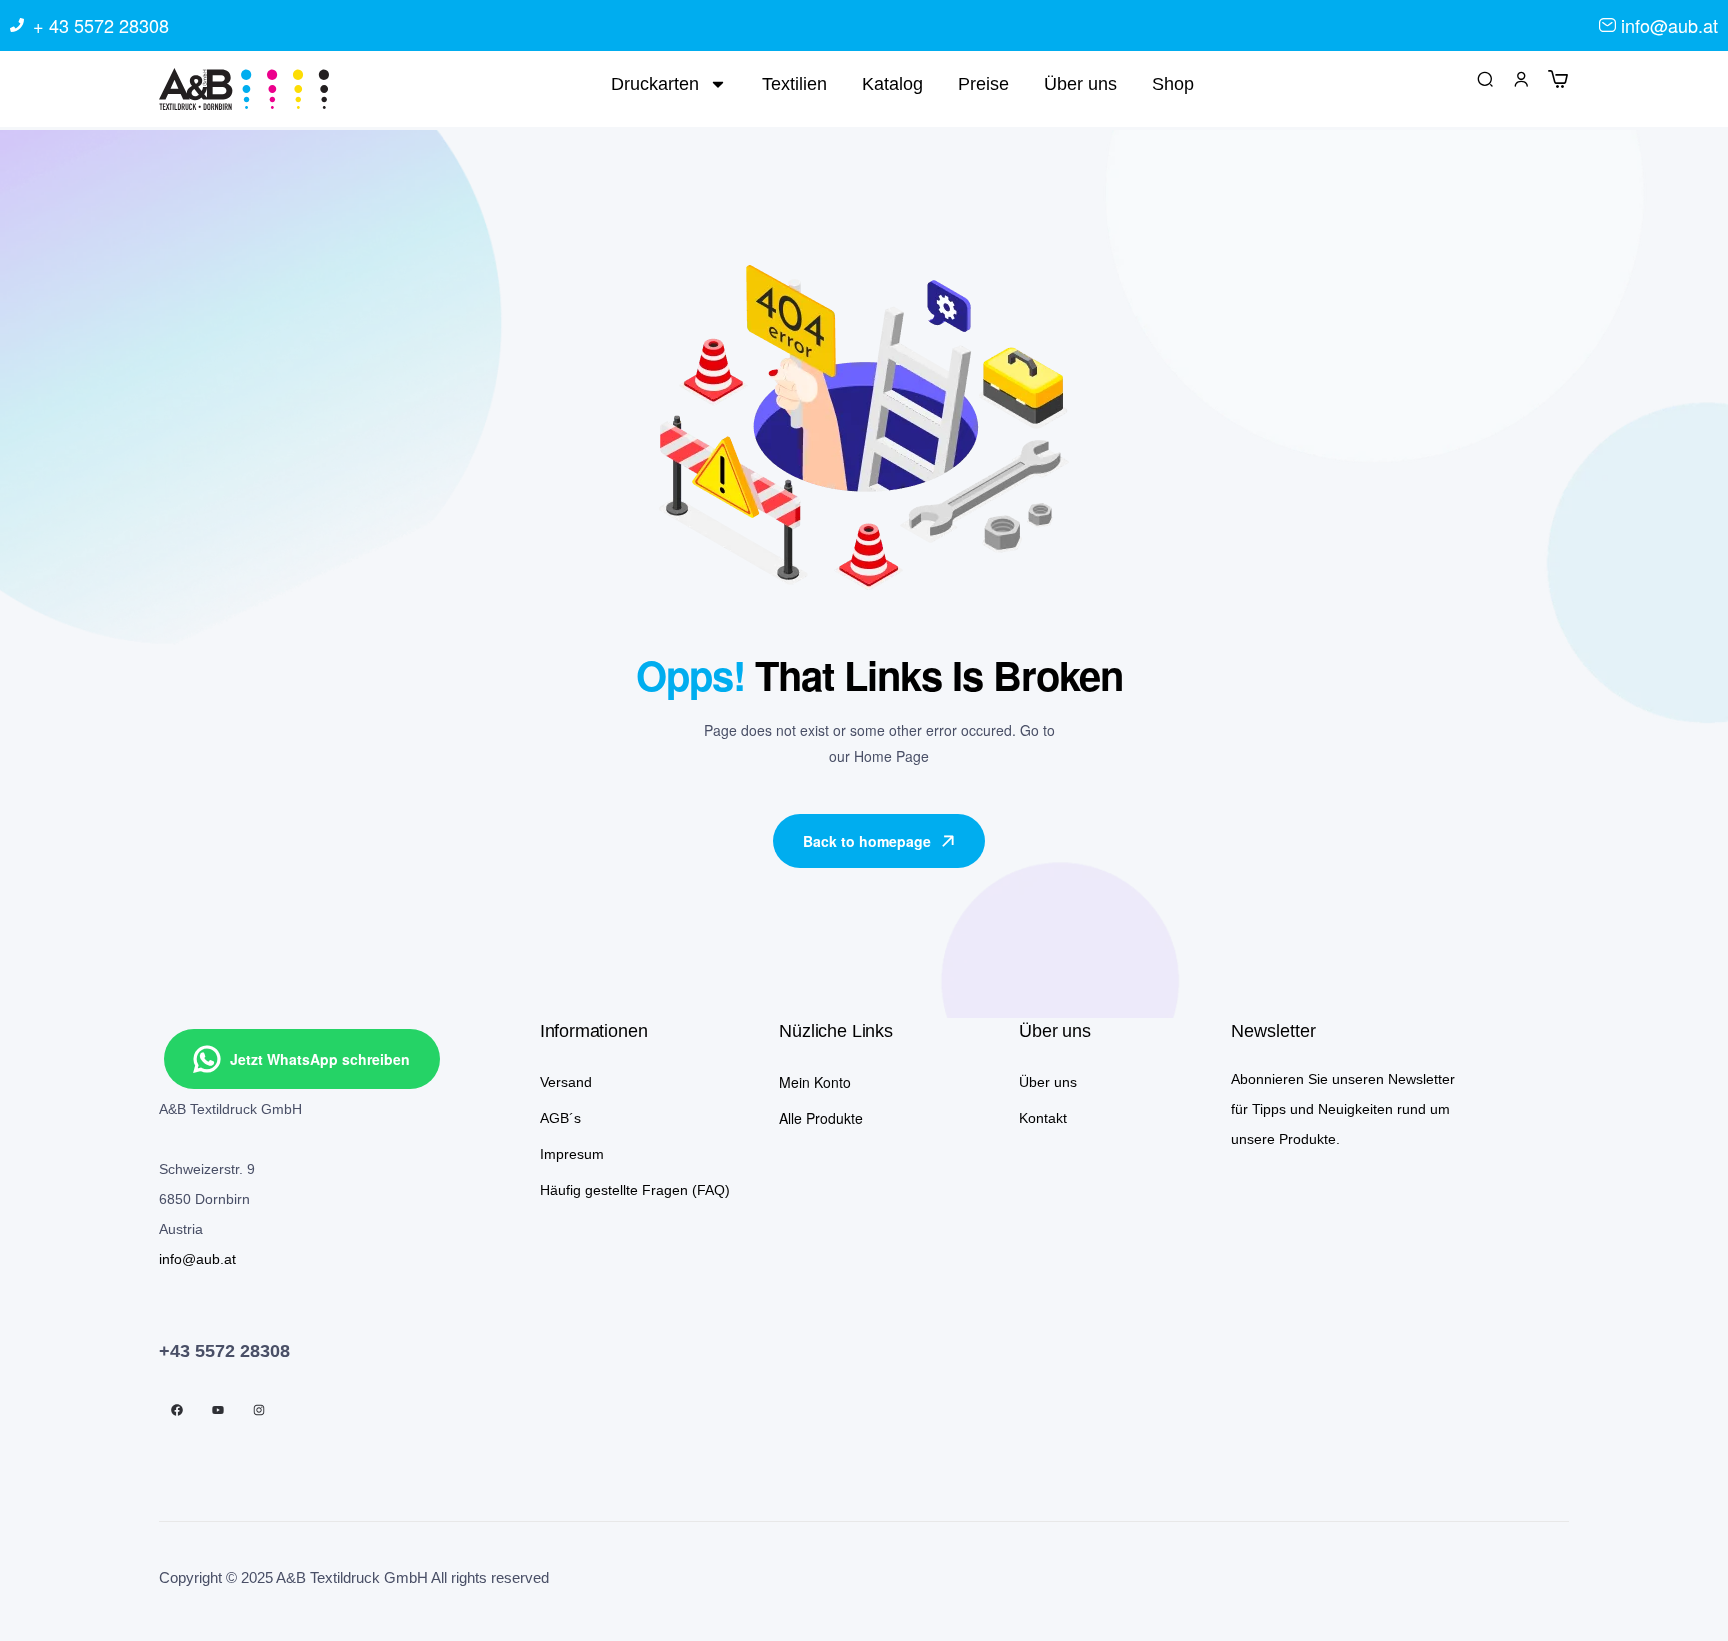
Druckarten (655, 84)
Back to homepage (867, 841)
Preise (983, 84)
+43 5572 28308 (224, 1351)
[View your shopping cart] (1558, 78)
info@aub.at (197, 1259)
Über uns (1080, 84)
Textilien (794, 84)
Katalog (892, 84)
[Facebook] (177, 1410)
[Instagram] (259, 1410)
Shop (1173, 84)
